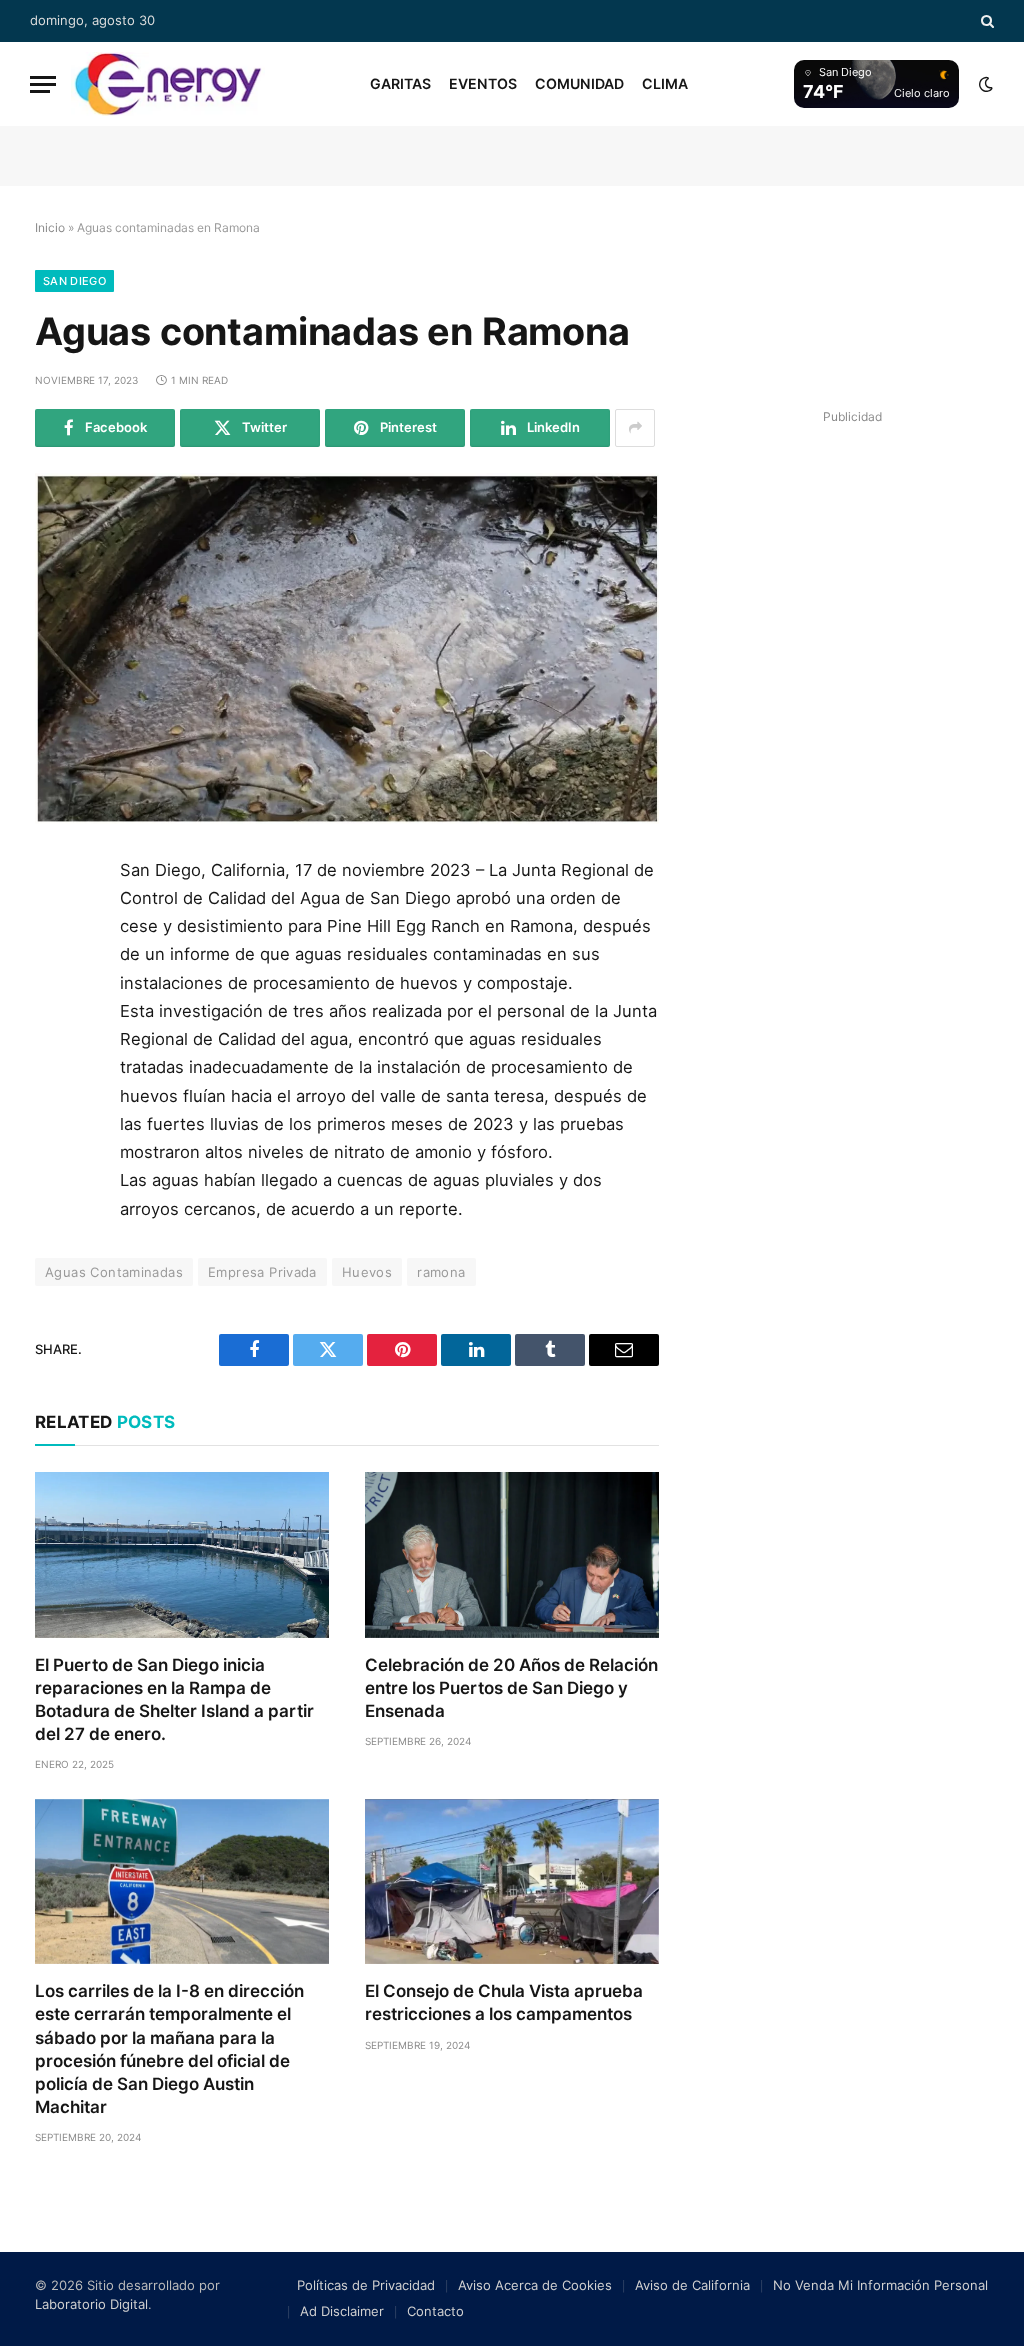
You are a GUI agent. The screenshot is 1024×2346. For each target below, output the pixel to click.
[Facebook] (58, 925)
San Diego (74, 281)
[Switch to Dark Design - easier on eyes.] (984, 84)
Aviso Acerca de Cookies (535, 2285)
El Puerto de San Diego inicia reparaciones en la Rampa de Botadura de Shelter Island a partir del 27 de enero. (174, 1699)
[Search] (985, 21)
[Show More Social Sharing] (635, 428)
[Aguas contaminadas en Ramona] (347, 648)
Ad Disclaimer (342, 2311)
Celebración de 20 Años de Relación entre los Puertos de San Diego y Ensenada (511, 1688)
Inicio (50, 227)
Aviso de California (692, 2285)
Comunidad (579, 83)
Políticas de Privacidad (366, 2285)
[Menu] (43, 84)
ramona (441, 1272)
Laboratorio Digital (91, 2304)
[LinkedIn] (58, 1015)
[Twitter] (58, 970)
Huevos (367, 1272)
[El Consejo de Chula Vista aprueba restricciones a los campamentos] (512, 1881)
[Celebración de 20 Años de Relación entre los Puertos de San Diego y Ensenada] (512, 1554)
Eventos (483, 83)
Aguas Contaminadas (114, 1272)
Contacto (435, 2311)
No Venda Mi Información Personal (880, 2285)
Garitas (400, 83)
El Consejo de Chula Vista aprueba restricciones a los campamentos (504, 2002)
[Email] (58, 1105)
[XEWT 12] (168, 84)
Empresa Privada (262, 1272)
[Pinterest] (58, 1060)
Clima (665, 83)
